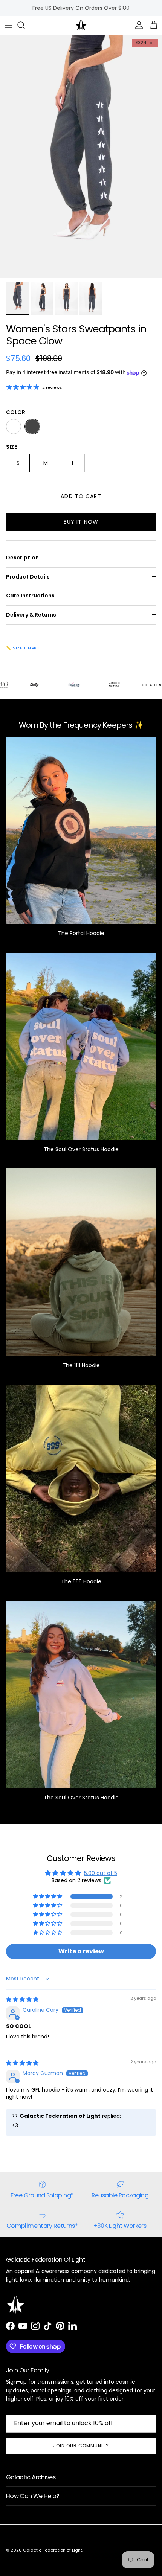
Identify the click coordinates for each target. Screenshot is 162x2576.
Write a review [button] (81, 1951)
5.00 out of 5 (101, 1873)
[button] (48, 1897)
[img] (22, 1999)
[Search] (25, 25)
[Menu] (8, 25)
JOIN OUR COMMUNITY (81, 2446)
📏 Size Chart (23, 648)
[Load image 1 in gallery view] (81, 156)
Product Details (28, 577)
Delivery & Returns (31, 615)
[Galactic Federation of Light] (81, 25)
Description (22, 558)
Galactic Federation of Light (53, 2550)
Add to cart (81, 496)
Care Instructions (30, 596)
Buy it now (81, 522)
